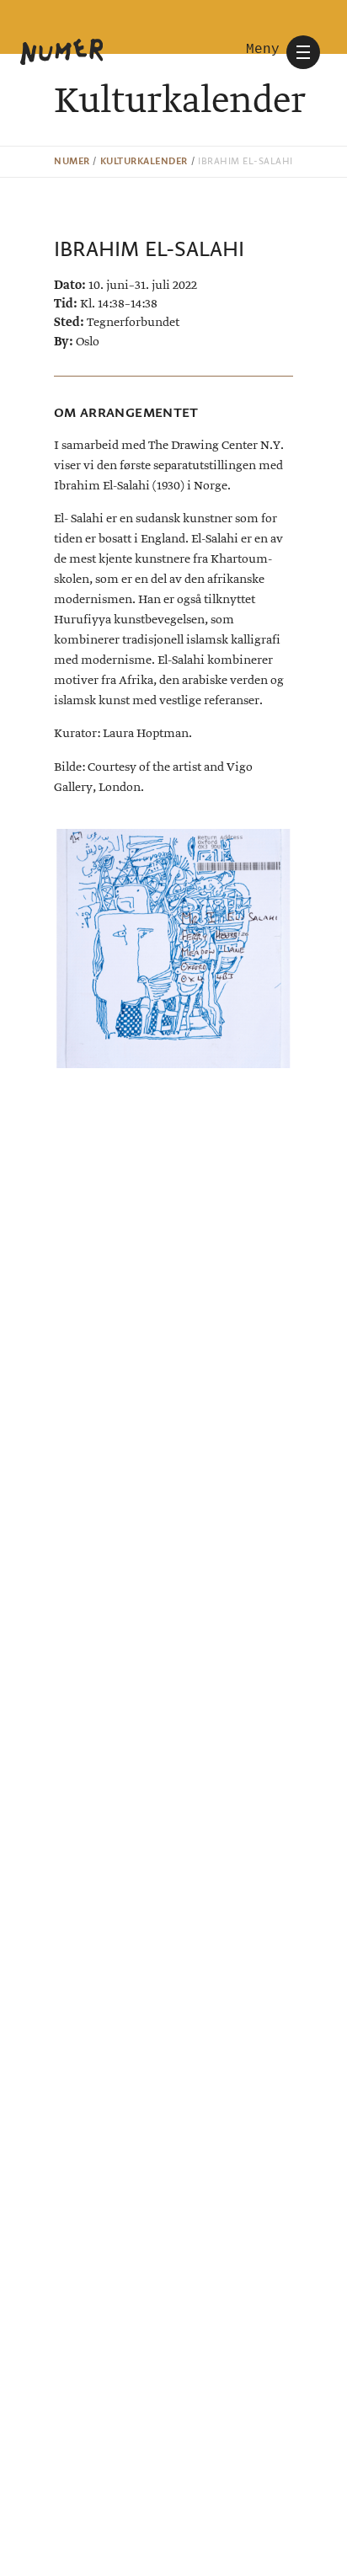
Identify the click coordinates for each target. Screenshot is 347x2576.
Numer (72, 161)
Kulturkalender (144, 161)
